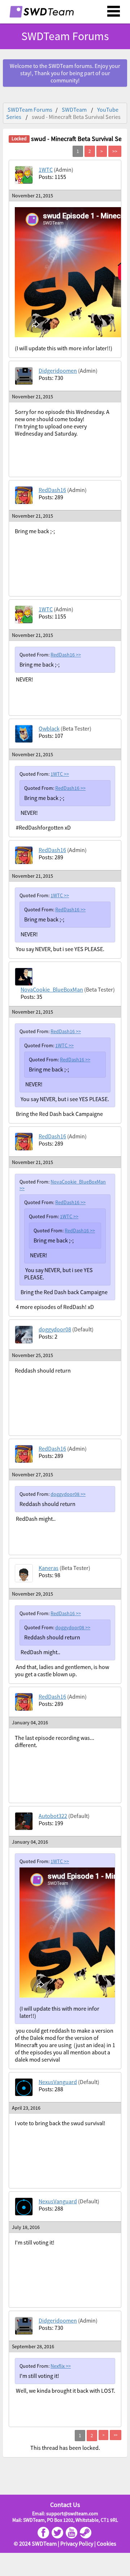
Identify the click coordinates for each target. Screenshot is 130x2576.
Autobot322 (53, 1816)
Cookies (107, 2543)
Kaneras (49, 1568)
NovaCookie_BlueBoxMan (52, 989)
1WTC (46, 170)
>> (78, 655)
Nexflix (58, 2366)
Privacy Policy (77, 2543)
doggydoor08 (55, 1329)
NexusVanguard (58, 2082)
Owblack (49, 728)
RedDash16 (52, 490)
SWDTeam (74, 110)
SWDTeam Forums (30, 110)
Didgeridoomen (58, 371)
